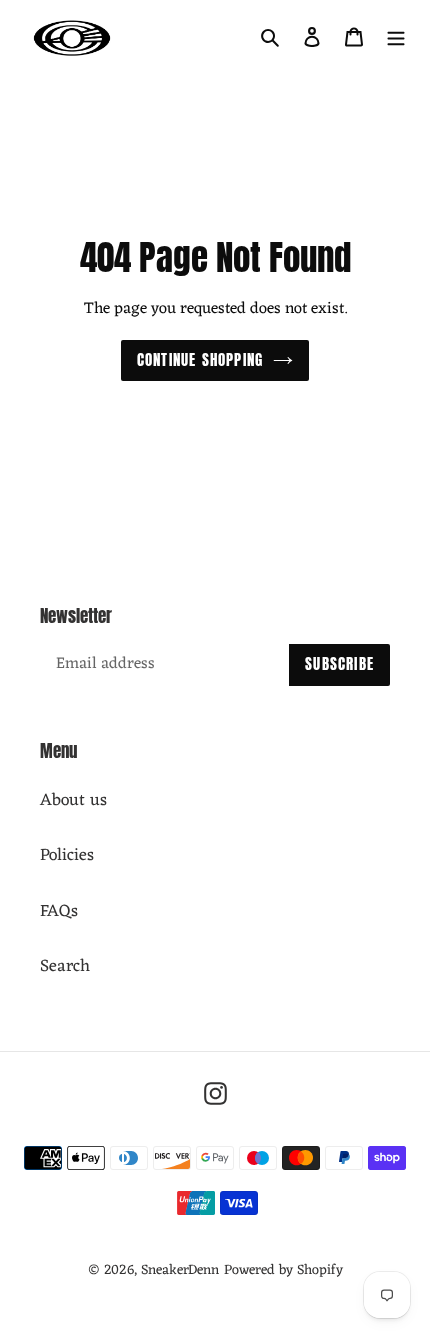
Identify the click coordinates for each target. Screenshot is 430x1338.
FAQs (59, 912)
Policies (67, 856)
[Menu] (396, 38)
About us (73, 801)
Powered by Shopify (283, 1270)
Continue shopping (200, 359)
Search (65, 967)
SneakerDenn (180, 1270)
